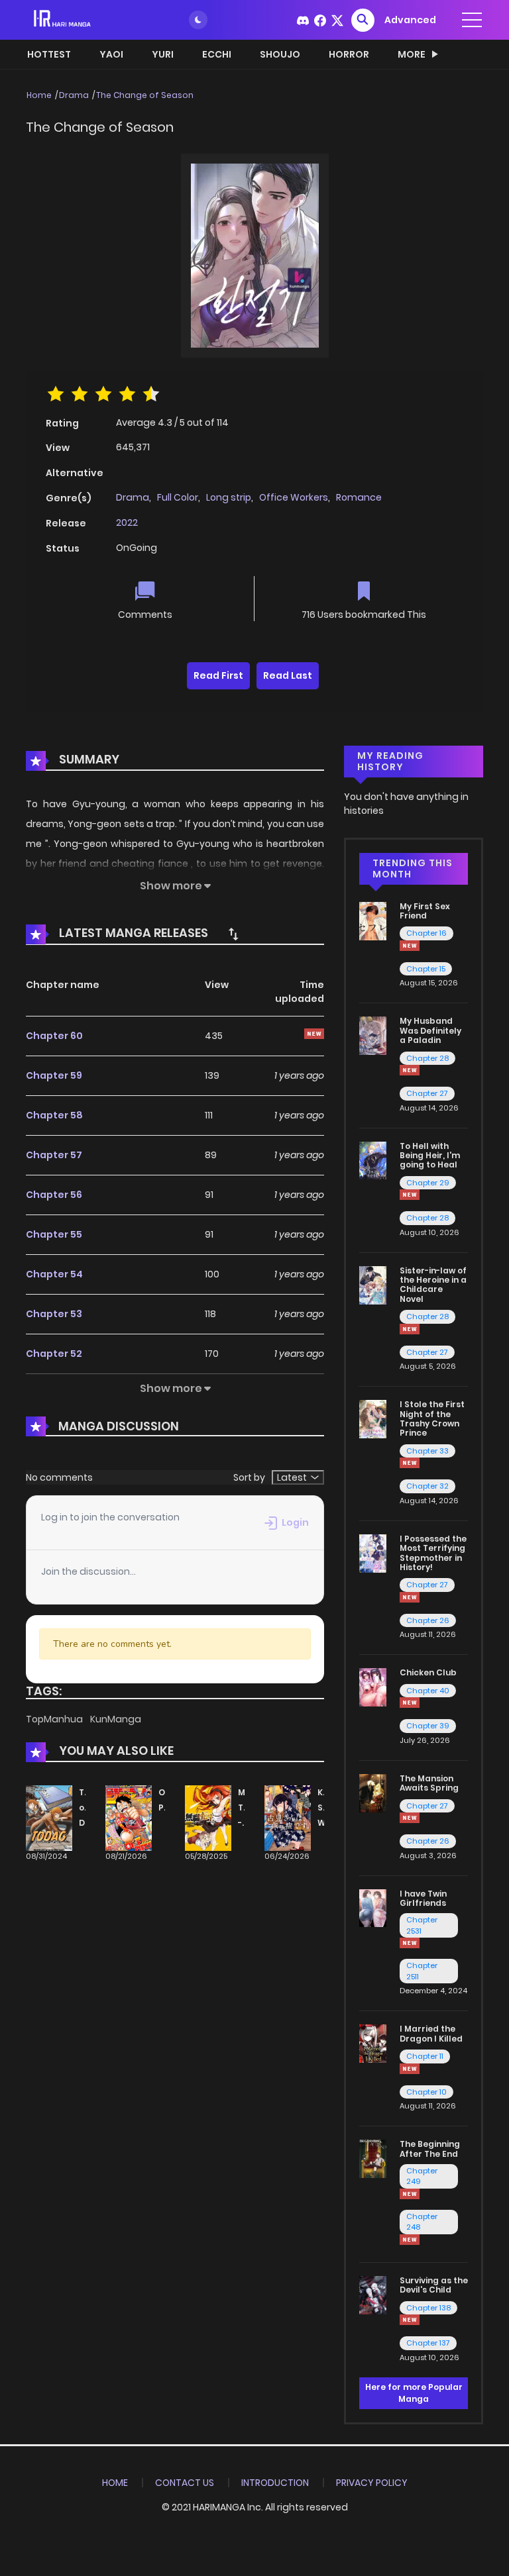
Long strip (229, 497)
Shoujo (280, 54)
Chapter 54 (54, 1274)
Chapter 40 (428, 1691)
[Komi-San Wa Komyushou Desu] (288, 1818)
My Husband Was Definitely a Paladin (430, 1030)
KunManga (116, 1719)
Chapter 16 (426, 933)
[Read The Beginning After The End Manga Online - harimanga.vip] (373, 2158)
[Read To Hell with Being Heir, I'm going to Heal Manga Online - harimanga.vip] (373, 1160)
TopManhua (55, 1719)
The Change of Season (145, 95)
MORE (412, 54)
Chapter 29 (428, 1183)
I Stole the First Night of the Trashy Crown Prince (432, 1418)
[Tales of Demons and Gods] (49, 1818)
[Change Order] (233, 934)
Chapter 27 (427, 1093)
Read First (218, 675)
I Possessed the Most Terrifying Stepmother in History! (433, 1553)
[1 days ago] (410, 946)
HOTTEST (49, 54)
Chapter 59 (54, 1075)
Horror (349, 54)
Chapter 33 (427, 1451)
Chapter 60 (54, 1036)
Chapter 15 (426, 969)
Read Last (288, 675)
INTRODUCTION (275, 2483)
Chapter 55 (54, 1234)
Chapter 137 (428, 2343)
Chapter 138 (428, 2308)
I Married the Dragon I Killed (431, 2033)
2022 (127, 522)
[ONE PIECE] (129, 1818)
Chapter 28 (427, 1058)
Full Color (178, 497)
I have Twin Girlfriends (423, 1898)
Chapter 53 (54, 1314)
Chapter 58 (54, 1115)
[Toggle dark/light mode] (198, 20)
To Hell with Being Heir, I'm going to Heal (430, 1156)
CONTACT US (185, 2483)
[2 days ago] (410, 1070)
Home (39, 95)
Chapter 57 (54, 1155)
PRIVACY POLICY (372, 2483)
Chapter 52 (54, 1354)
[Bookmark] (364, 592)
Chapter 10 (426, 2092)
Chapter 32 (427, 1486)
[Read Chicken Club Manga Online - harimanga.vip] (373, 1687)
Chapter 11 (425, 2056)
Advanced (410, 20)
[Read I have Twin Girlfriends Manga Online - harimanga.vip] (373, 1907)
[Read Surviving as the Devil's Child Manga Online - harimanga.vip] (373, 2295)
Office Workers (294, 497)
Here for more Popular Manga (414, 2393)
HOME (115, 2483)
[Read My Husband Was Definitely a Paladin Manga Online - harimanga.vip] (373, 1035)
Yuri (163, 54)
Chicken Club (428, 1672)
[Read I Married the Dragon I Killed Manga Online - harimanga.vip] (373, 2043)
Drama (74, 95)
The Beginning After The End (430, 2149)
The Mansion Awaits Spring (429, 1783)
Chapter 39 (428, 1726)
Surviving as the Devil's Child (434, 2285)
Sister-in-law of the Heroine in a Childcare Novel (433, 1285)
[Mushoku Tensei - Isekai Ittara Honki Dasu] (208, 1818)
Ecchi (217, 54)
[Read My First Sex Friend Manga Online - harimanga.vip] (373, 920)
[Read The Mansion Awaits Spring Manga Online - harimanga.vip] (373, 1793)
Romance (359, 497)
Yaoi (111, 54)
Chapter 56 (54, 1195)
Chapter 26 (428, 1620)
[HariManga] (63, 19)
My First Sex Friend (425, 911)
